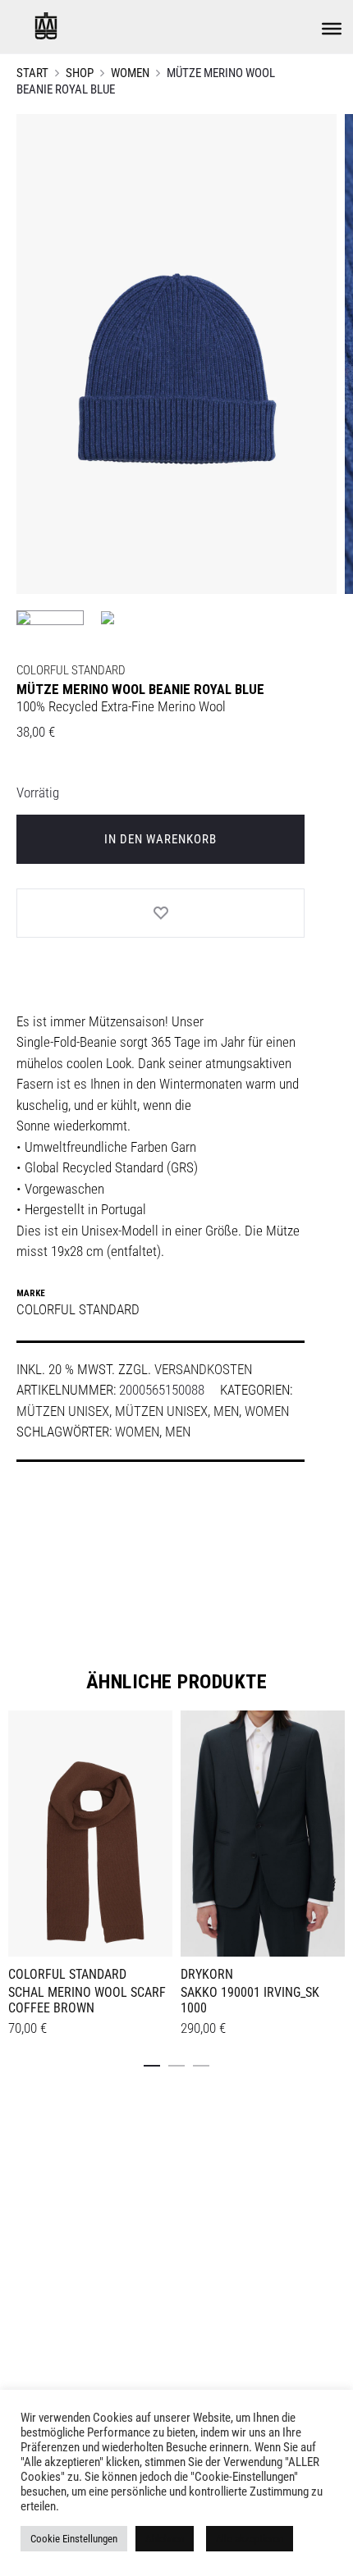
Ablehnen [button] (165, 2539)
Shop (80, 73)
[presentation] (18, 1831)
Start (32, 73)
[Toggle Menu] (332, 29)
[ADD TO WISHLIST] (160, 913)
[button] (152, 2062)
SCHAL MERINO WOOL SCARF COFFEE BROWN (87, 2000)
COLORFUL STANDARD (71, 670)
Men (226, 1411)
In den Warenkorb (160, 839)
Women (130, 73)
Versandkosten (203, 1369)
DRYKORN (207, 1974)
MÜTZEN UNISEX (63, 1411)
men (178, 1432)
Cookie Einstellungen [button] (74, 2539)
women (137, 1432)
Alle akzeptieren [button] (250, 2539)
